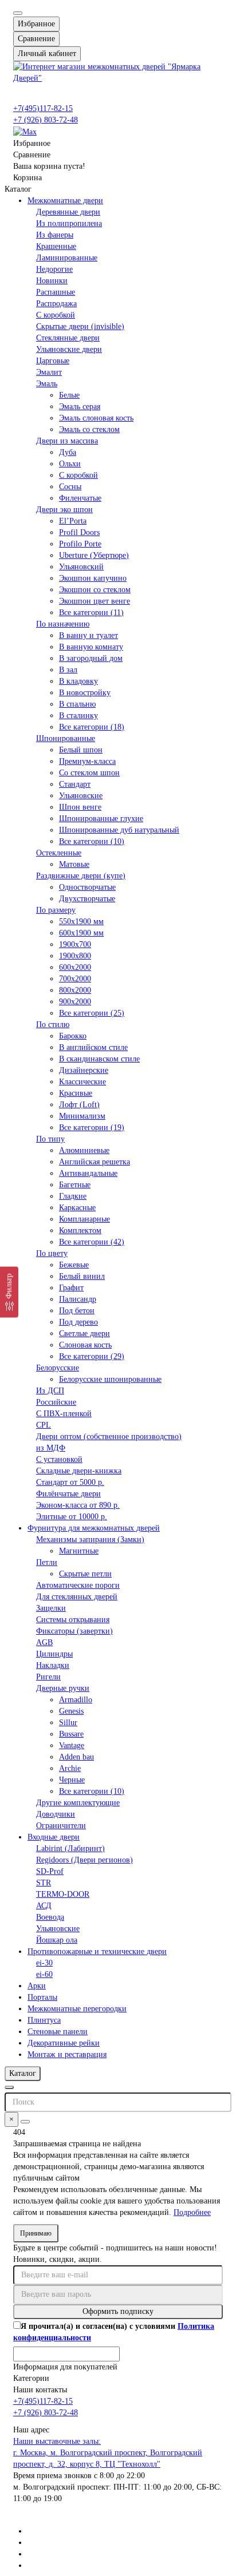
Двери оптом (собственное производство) (109, 1436)
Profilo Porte (80, 544)
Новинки (52, 281)
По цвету (52, 1253)
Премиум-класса (87, 761)
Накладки (53, 1665)
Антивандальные (88, 1173)
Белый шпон (81, 750)
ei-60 (44, 1974)
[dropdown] (18, 13)
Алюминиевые (84, 1150)
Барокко (73, 1036)
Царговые (53, 361)
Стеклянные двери (68, 338)
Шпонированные (66, 738)
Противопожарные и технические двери (97, 1951)
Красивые (76, 1093)
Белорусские (58, 1368)
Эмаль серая (80, 407)
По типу (50, 1139)
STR (44, 1883)
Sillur (68, 1723)
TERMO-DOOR (63, 1894)
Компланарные (84, 1219)
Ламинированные (67, 258)
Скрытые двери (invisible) (80, 326)
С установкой (59, 1459)
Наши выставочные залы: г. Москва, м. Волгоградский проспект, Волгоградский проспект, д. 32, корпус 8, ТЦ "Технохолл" (108, 2453)
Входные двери (54, 1837)
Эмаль (47, 384)
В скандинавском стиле (99, 1059)
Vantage (72, 1745)
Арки (37, 1986)
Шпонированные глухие (101, 819)
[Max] (25, 131)
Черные (72, 1780)
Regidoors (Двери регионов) (84, 1860)
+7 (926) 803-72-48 (46, 120)
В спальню (77, 704)
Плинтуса (44, 2020)
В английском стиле (93, 1047)
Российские (56, 1402)
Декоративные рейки (64, 2043)
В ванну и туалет (88, 635)
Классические (82, 1082)
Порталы (42, 1997)
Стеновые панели (58, 2032)
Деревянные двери (68, 212)
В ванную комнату (91, 647)
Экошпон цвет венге (95, 601)
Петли (47, 1562)
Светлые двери (84, 1333)
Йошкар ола (57, 1940)
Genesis (71, 1711)
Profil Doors (79, 532)
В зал (68, 670)
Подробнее (192, 2212)
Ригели (48, 1677)
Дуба (68, 452)
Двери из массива (67, 441)
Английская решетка (95, 1162)
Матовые (74, 864)
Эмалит (49, 372)
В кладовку (78, 681)
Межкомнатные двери (65, 201)
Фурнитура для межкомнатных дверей (94, 1528)
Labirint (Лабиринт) (70, 1848)
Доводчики (56, 1814)
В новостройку (85, 693)
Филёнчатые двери (68, 1494)
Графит (71, 1288)
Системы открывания (73, 1620)
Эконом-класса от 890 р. (78, 1505)
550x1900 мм (81, 922)
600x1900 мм (81, 933)
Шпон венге (80, 807)
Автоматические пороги (78, 1585)
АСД (44, 1906)
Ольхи (70, 464)
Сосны (70, 487)
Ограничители (61, 1826)
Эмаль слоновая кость (96, 418)
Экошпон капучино (93, 578)
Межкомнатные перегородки (77, 2009)
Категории (31, 2378)
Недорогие (54, 269)
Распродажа (56, 304)
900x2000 (75, 1002)
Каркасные (77, 1208)
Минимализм (82, 1116)
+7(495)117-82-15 (43, 108)
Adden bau (76, 1757)
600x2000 (75, 967)
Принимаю (36, 2233)
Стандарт (75, 784)
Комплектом (80, 1230)
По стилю (53, 1025)
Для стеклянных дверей (77, 1597)
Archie (70, 1768)
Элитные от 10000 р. (72, 1517)
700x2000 (75, 979)
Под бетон (77, 1311)
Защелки (51, 1608)
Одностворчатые (87, 887)
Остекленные (59, 853)
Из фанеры (55, 235)
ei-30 (44, 1963)
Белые (69, 395)
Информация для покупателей (65, 2367)
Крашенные (56, 246)
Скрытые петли (85, 1574)
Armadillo (76, 1700)
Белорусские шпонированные (110, 1379)
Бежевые (74, 1265)
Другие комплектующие (78, 1803)
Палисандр (78, 1299)
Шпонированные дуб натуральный (119, 830)
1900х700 (75, 944)
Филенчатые (80, 498)
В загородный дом (91, 658)
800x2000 (75, 990)
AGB (44, 1642)
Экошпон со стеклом (95, 590)
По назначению (63, 624)
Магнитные (79, 1551)
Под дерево (78, 1322)
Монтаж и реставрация (67, 2054)
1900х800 (75, 956)
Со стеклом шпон (89, 773)
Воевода (50, 1917)
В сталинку (78, 716)
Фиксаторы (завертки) (74, 1631)
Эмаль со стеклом (89, 429)
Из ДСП (50, 1391)
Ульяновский (81, 567)
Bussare (71, 1734)
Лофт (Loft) (79, 1105)
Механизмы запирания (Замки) (90, 1539)
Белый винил (82, 1276)
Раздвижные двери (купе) (81, 876)
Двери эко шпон (64, 510)
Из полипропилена (69, 223)
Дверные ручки (63, 1688)
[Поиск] (25, 2122)
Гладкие (73, 1196)
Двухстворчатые (87, 899)
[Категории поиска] (9, 2087)
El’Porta (73, 521)
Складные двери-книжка (79, 1471)
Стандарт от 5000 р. (70, 1482)
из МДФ (51, 1448)
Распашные (56, 292)
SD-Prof (50, 1871)
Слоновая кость (85, 1345)
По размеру (56, 910)
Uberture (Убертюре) (94, 555)
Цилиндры (54, 1654)
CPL (44, 1425)
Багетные (75, 1185)
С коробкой (56, 315)
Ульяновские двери (69, 349)
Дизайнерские (84, 1070)
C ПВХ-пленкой (64, 1414)
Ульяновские (81, 796)
